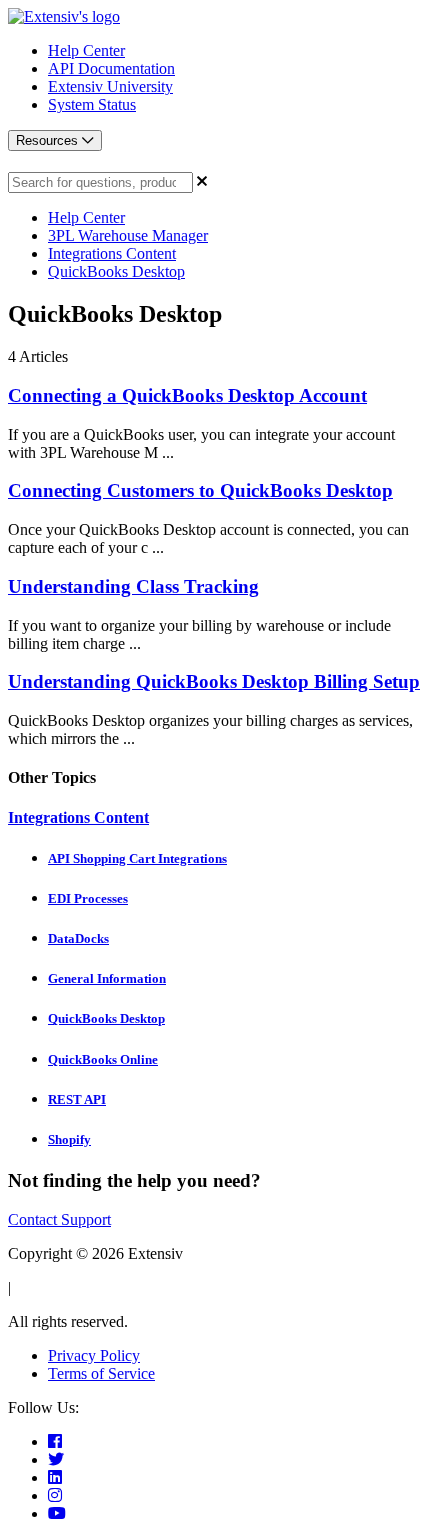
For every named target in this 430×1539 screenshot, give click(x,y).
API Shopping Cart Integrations (137, 858)
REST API (77, 1099)
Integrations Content (112, 253)
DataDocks (78, 938)
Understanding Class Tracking (133, 586)
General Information (107, 978)
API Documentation (111, 68)
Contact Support (59, 1219)
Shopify (69, 1139)
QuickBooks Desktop (116, 271)
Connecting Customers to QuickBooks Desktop (200, 490)
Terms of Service (101, 1373)
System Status (92, 104)
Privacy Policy (94, 1355)
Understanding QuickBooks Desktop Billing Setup (214, 681)
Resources (49, 140)
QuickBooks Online (103, 1059)
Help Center (86, 50)
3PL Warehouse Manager (128, 235)
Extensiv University (110, 86)
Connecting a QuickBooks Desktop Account (187, 395)
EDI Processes (88, 898)
